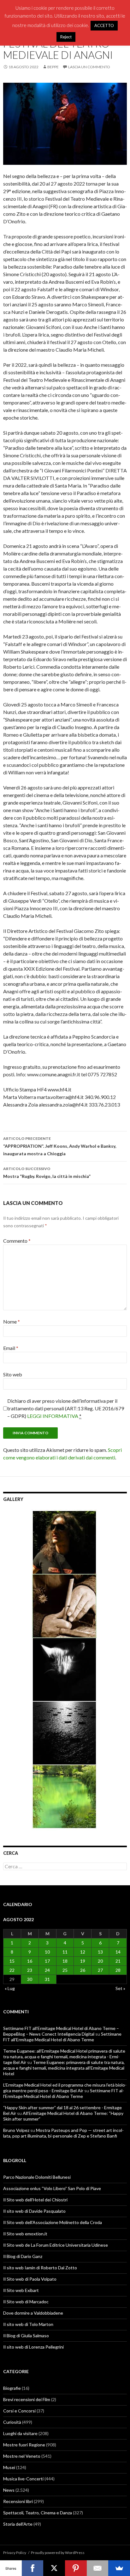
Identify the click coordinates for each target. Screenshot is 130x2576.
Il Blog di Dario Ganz (23, 2256)
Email (11, 1348)
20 (100, 1961)
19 (83, 1961)
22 (12, 1970)
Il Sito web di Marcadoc (26, 2302)
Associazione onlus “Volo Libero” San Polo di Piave (52, 2188)
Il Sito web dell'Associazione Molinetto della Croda (53, 2222)
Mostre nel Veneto (22, 2456)
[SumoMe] (119, 2568)
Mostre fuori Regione (24, 2445)
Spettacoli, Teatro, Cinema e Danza (38, 2513)
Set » (120, 1988)
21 (118, 1961)
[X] (54, 2568)
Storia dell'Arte (18, 2524)
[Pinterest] (76, 2568)
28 (118, 1970)
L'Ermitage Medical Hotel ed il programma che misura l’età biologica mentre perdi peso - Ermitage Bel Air (65, 2088)
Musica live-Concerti (23, 2479)
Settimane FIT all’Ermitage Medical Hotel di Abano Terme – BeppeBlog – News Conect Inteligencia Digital (61, 2031)
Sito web (13, 1374)
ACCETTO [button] (104, 25)
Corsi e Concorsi (19, 2411)
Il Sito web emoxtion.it (25, 2234)
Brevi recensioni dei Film (27, 2399)
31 (47, 1979)
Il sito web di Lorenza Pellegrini (33, 2347)
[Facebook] (33, 2568)
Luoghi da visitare (20, 2433)
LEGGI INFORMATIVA (53, 1416)
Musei (9, 2467)
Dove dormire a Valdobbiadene (33, 2313)
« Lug (10, 1988)
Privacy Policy (15, 2553)
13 (100, 1952)
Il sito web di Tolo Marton (28, 2324)
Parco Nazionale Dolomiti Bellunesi (37, 2177)
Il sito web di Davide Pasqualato (34, 2211)
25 (65, 1970)
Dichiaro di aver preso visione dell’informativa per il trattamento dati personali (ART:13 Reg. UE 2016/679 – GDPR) (66, 1408)
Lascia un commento (89, 67)
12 (83, 1952)
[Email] (98, 2568)
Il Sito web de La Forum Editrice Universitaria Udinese (56, 2245)
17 (47, 1961)
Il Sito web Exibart (21, 2290)
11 (65, 1952)
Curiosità (12, 2422)
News (9, 2490)
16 (30, 1961)
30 (30, 1979)
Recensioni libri (18, 2501)
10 (47, 1952)
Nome (12, 1321)
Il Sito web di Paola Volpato (30, 2279)
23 (30, 1970)
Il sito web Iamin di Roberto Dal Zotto (40, 2268)
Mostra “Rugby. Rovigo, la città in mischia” (47, 1173)
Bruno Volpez (16, 2130)
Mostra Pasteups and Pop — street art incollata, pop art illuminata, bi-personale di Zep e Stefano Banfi (63, 2133)
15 (12, 1961)
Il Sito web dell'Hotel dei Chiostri (35, 2200)
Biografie (12, 2388)
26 (83, 1970)
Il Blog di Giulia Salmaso (26, 2336)
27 (100, 1970)
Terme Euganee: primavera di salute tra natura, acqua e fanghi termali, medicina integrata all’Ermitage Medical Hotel (64, 2068)
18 (65, 1961)
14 (118, 1952)
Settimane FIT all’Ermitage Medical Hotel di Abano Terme (62, 2037)
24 (47, 1970)
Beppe (53, 67)
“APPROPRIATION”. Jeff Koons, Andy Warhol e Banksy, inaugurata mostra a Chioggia (60, 1146)
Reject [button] (66, 37)
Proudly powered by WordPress (58, 2553)
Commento (17, 1241)
